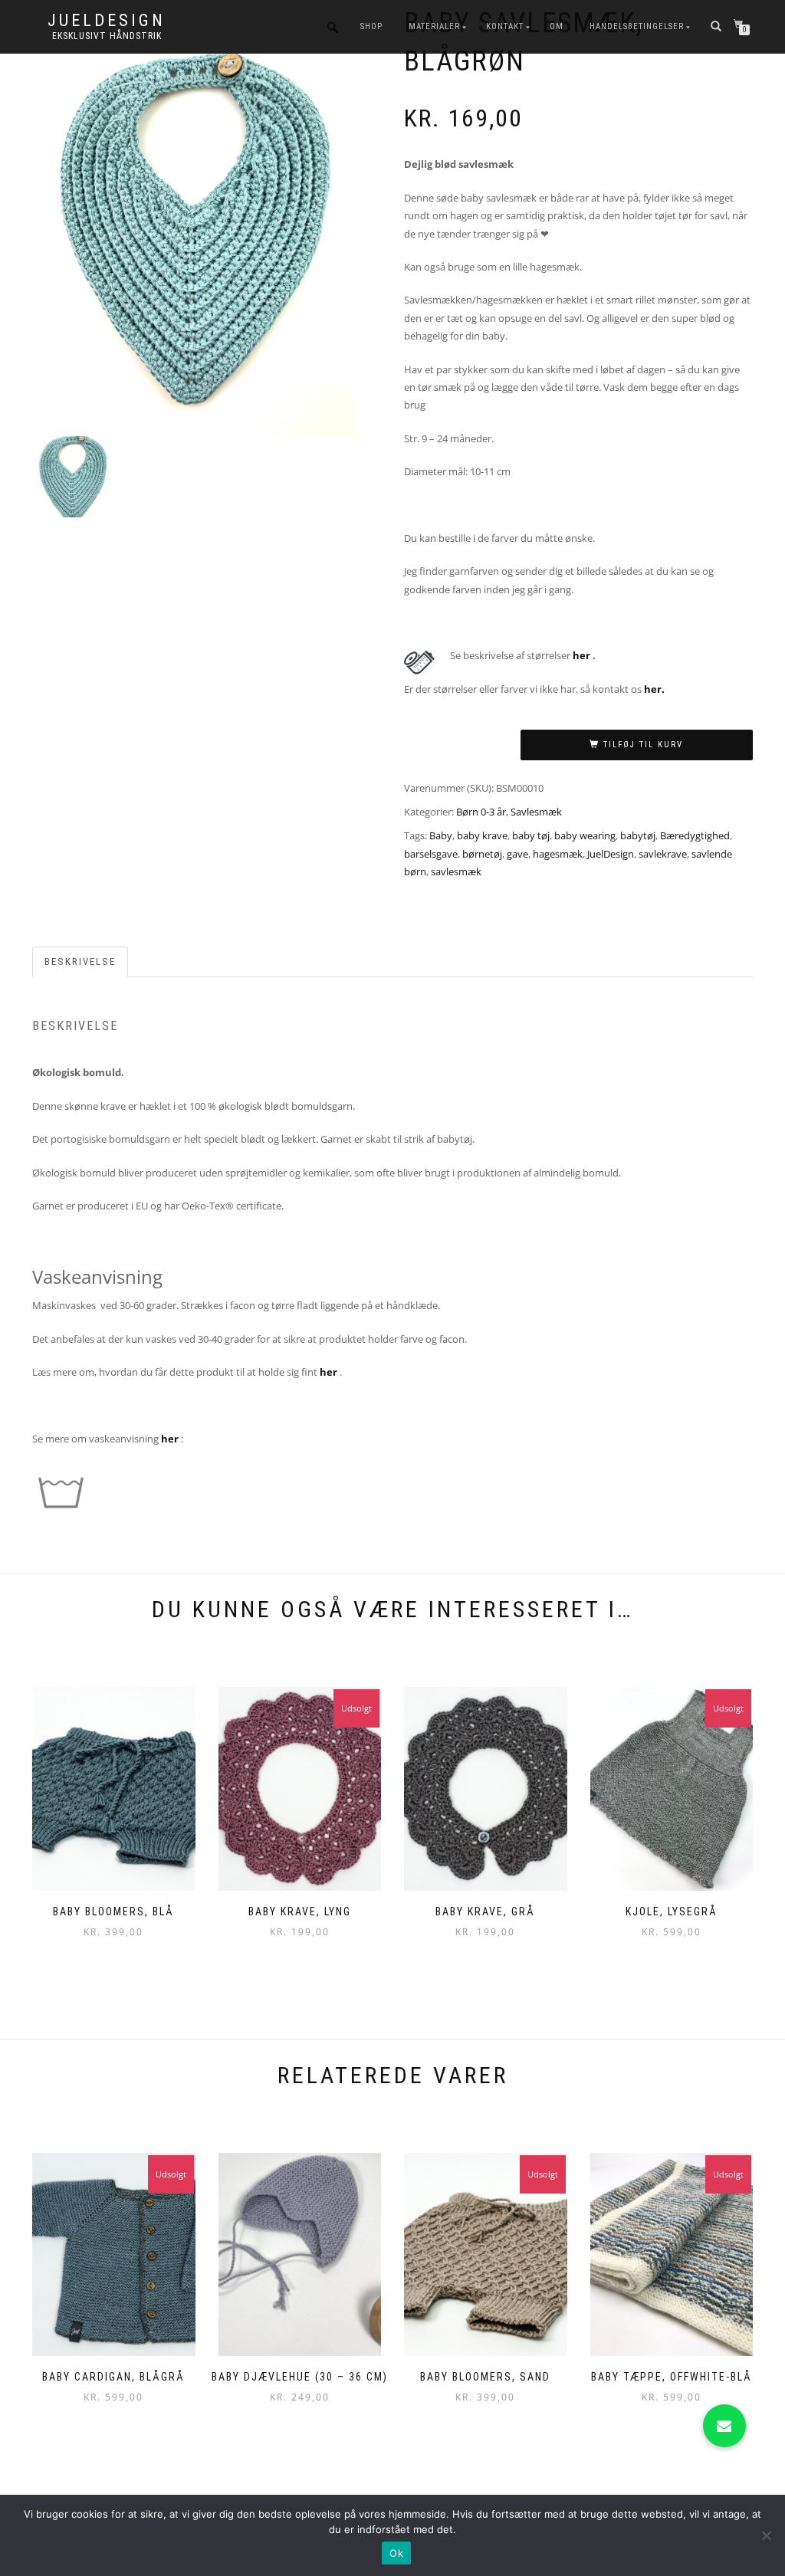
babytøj (638, 835)
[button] (724, 2426)
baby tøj (531, 835)
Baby (441, 835)
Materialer (434, 26)
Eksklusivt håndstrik (107, 36)
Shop (371, 26)
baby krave (482, 835)
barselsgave (431, 854)
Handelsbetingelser (637, 26)
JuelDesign (107, 21)
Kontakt (505, 26)
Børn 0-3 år (481, 812)
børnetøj (482, 854)
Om (557, 26)
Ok (396, 2553)
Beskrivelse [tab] (80, 961)
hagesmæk (558, 854)
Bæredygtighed (695, 835)
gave (517, 854)
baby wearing (585, 835)
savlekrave (663, 854)
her (581, 655)
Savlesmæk (536, 812)
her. (654, 689)
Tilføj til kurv (643, 745)
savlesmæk (456, 871)
